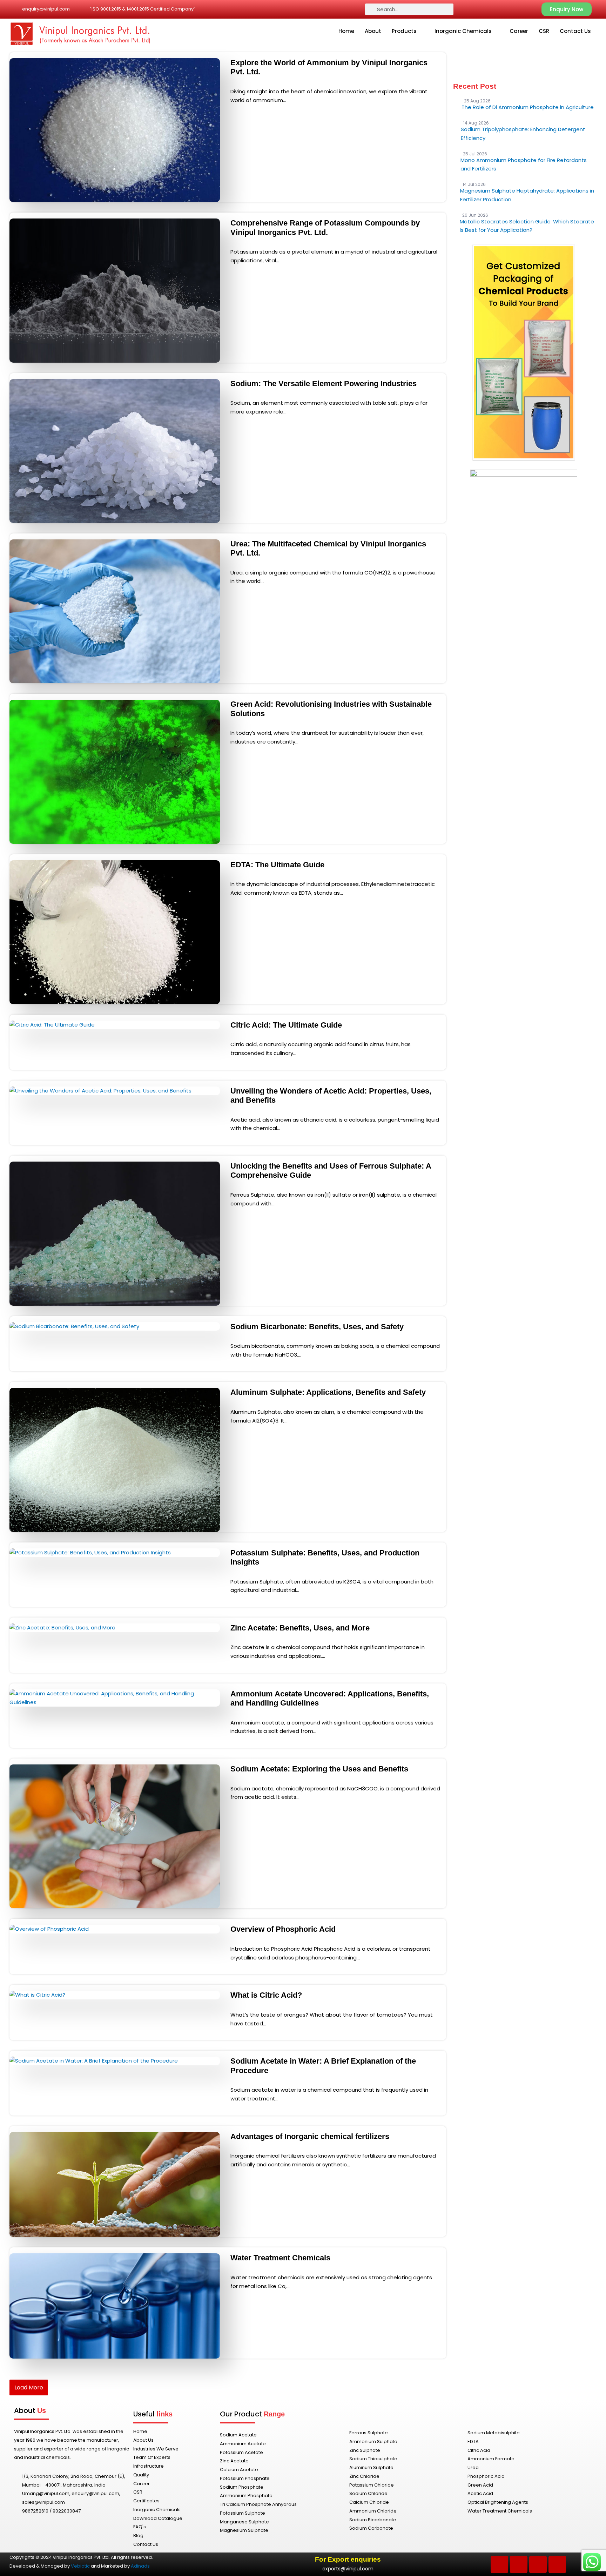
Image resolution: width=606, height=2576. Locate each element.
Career (519, 31)
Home (346, 31)
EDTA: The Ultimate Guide (277, 865)
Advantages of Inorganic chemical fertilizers (310, 2136)
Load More (29, 2387)
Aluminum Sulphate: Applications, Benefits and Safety (328, 1392)
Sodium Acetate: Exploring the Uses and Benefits (319, 1769)
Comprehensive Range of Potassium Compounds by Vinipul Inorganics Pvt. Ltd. (325, 227)
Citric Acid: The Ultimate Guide (286, 1025)
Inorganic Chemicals (463, 31)
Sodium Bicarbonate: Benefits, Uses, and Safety (317, 1327)
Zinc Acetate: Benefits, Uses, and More (300, 1628)
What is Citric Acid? (266, 1995)
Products (404, 31)
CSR (544, 31)
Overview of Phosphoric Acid (283, 1929)
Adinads (140, 2566)
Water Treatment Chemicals (280, 2258)
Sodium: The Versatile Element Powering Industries (324, 384)
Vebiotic (80, 2566)
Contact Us (575, 31)
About (373, 31)
